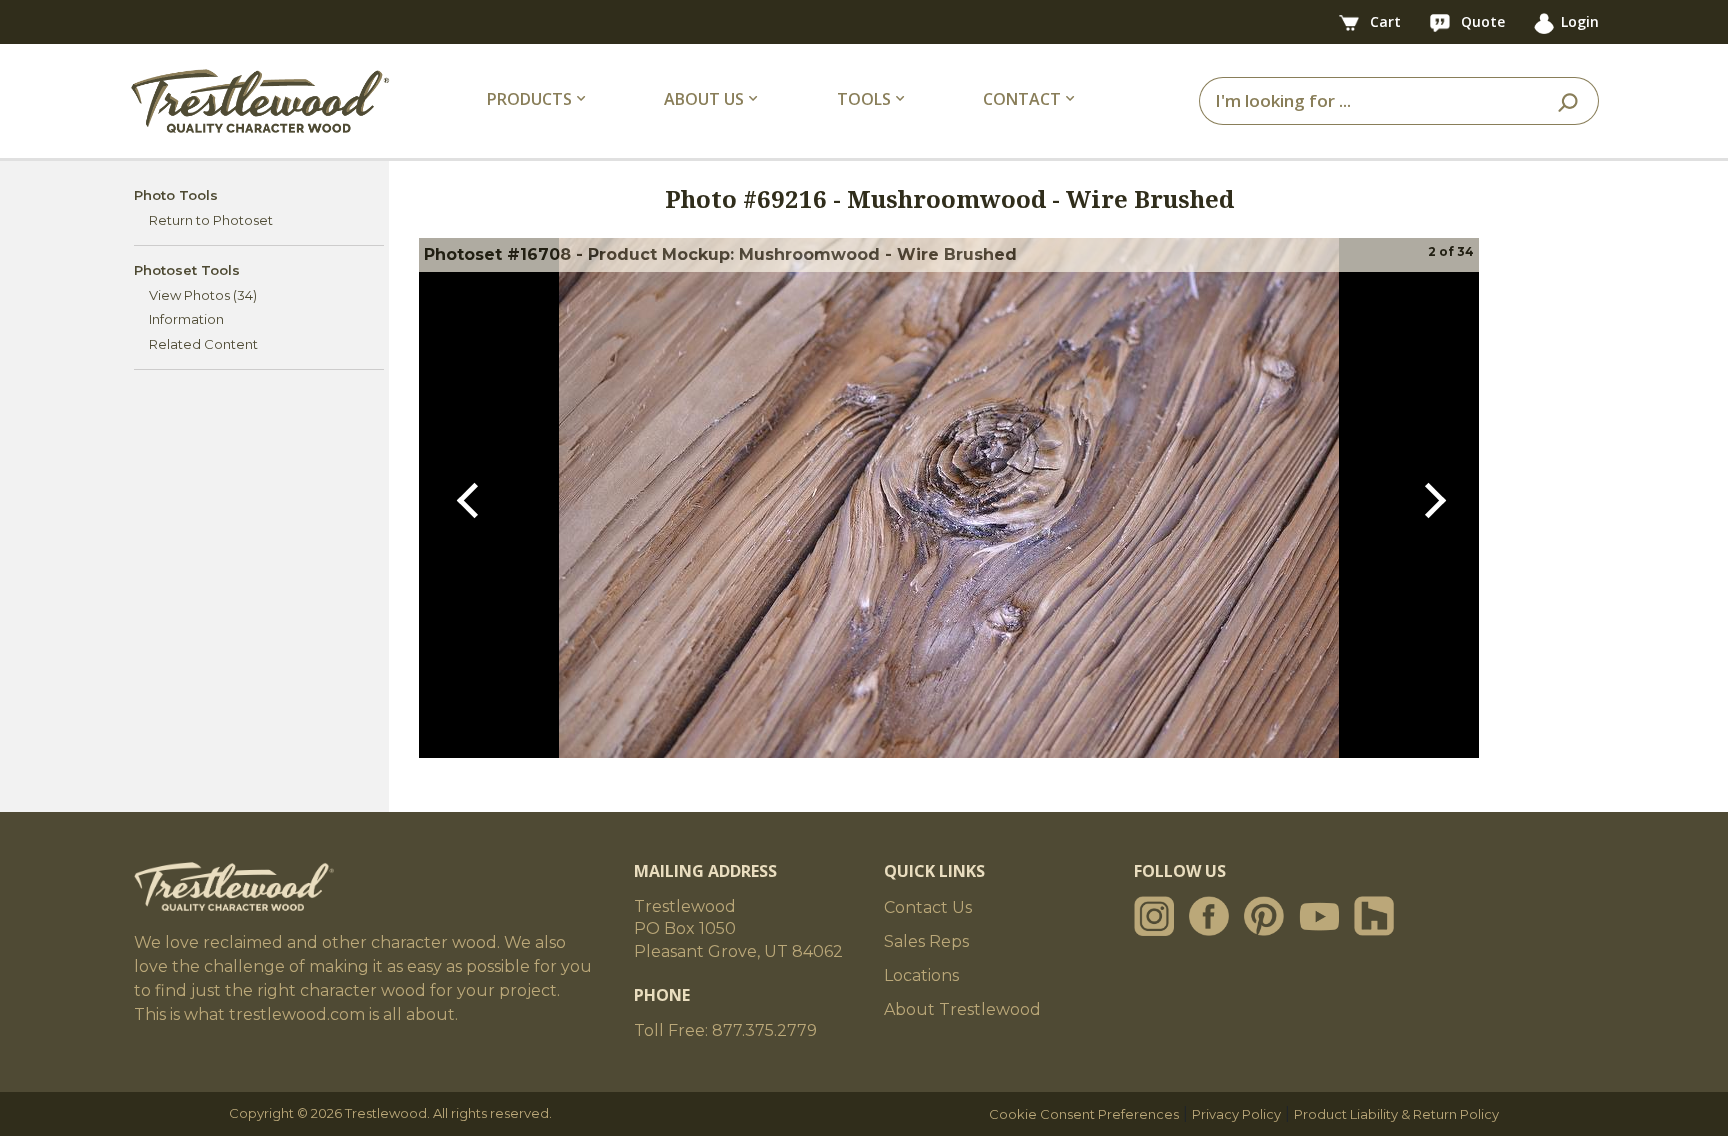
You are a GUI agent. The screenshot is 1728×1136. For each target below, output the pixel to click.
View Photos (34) (203, 295)
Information (186, 319)
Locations (921, 975)
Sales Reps (926, 941)
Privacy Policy (1236, 1114)
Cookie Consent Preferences (1084, 1114)
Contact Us (928, 907)
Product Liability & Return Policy (1396, 1114)
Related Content (203, 344)
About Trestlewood (962, 1009)
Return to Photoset (211, 220)
